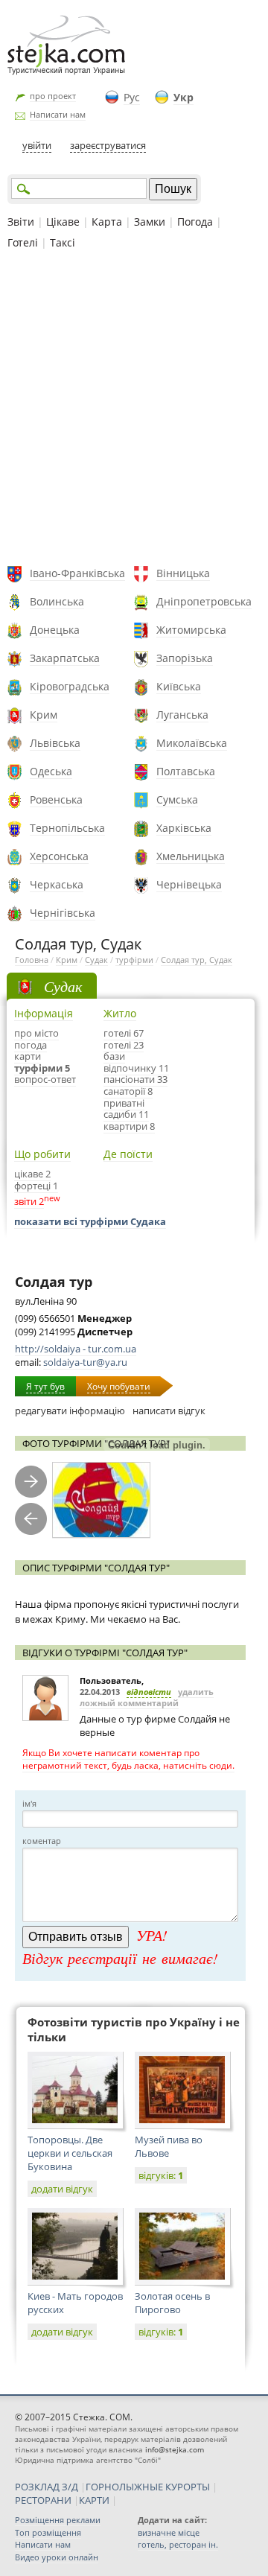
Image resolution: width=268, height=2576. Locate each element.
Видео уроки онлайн (57, 2557)
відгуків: (161, 2175)
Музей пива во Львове (169, 2146)
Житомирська (191, 630)
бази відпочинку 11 (136, 1062)
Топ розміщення (48, 2532)
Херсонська (59, 856)
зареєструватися (108, 145)
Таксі (63, 242)
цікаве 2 (32, 1174)
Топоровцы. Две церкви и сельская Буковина (70, 2153)
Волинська (57, 601)
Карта (107, 222)
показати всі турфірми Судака (90, 1221)
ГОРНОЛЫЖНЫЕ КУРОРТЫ (148, 2487)
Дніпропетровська (204, 601)
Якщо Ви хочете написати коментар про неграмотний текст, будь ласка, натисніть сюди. (128, 1759)
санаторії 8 (128, 1091)
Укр (184, 97)
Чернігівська (63, 913)
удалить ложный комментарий (147, 1697)
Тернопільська (67, 828)
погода (31, 1045)
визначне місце (169, 2532)
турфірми (134, 960)
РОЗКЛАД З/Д (47, 2487)
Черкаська (57, 884)
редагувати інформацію (70, 1411)
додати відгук (62, 2189)
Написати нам (58, 114)
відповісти (149, 1692)
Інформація (44, 1013)
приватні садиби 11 (126, 1109)
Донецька (55, 630)
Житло (120, 1013)
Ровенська (56, 799)
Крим (44, 715)
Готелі (23, 242)
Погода (195, 222)
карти (28, 1056)
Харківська (184, 828)
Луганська (182, 715)
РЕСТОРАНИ (43, 2500)
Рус (132, 97)
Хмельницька (191, 856)
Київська (179, 686)
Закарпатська (65, 658)
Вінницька (183, 573)
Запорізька (185, 658)
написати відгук (169, 1411)
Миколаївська (192, 743)
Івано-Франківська (77, 573)
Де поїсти (128, 1154)
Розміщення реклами (58, 2520)
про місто (36, 1033)
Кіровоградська (70, 686)
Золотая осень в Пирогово (172, 2303)
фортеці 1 (36, 1186)
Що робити (42, 1154)
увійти (37, 145)
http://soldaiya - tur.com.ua (76, 1349)
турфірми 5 (42, 1068)
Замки (150, 222)
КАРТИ (94, 2500)
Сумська (177, 799)
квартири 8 (129, 1126)
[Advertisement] (134, 410)
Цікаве (63, 222)
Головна (32, 960)
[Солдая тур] (101, 1500)
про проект (53, 96)
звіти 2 (29, 1201)
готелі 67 (124, 1033)
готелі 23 (124, 1045)
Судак (96, 960)
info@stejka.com (175, 2449)
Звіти (21, 222)
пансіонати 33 (135, 1079)
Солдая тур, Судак (197, 960)
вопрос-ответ (45, 1079)
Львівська (55, 743)
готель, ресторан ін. (178, 2544)
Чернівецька (189, 884)
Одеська (51, 771)
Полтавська (186, 771)
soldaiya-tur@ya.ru (85, 1362)
